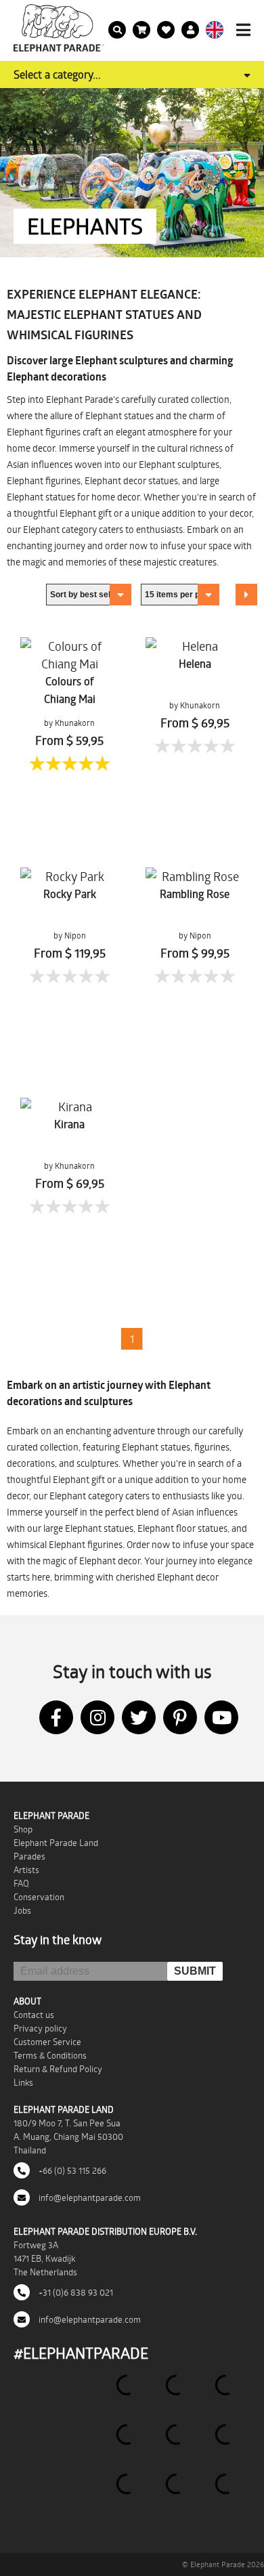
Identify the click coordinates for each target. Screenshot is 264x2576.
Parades (29, 1856)
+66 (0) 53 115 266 (71, 2170)
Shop (23, 1829)
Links (23, 2082)
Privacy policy (40, 2028)
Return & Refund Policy (58, 2069)
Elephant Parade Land (56, 1843)
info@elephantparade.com (89, 2197)
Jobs (22, 1910)
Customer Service (47, 2042)
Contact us (34, 2015)
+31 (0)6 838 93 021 (75, 2292)
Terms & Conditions (50, 2055)
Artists (26, 1870)
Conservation (39, 1897)
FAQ (21, 1883)
